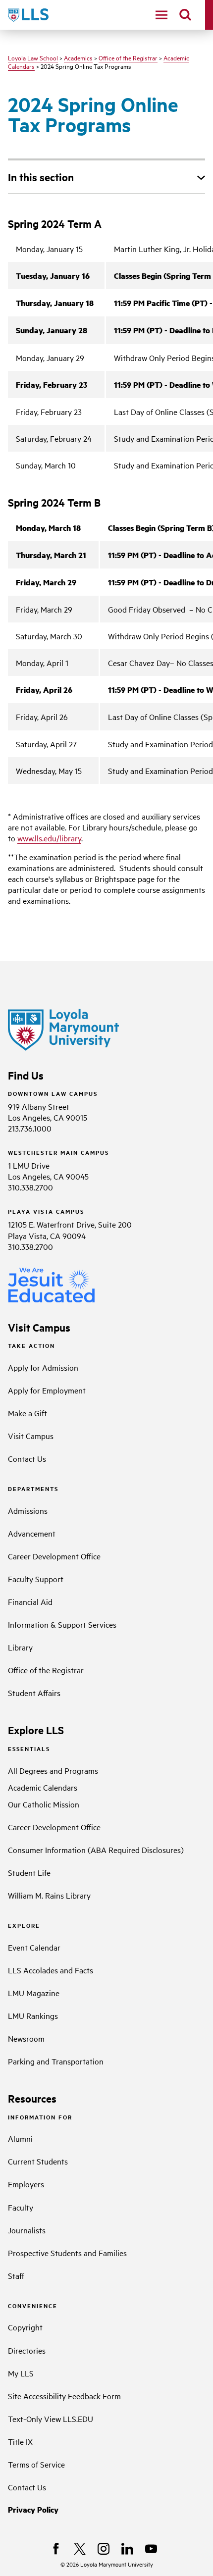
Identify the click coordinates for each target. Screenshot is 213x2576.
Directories (27, 2350)
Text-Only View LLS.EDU (51, 2419)
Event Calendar (34, 1947)
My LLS (21, 2373)
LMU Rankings (33, 2015)
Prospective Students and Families (67, 2253)
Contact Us (27, 1458)
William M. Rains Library (49, 1895)
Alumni (20, 2138)
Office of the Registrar (128, 57)
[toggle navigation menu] (161, 15)
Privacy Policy (33, 2509)
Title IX (20, 2441)
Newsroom (26, 2038)
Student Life (29, 1872)
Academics (78, 57)
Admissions (28, 1510)
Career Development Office (54, 1556)
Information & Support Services (62, 1624)
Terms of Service (36, 2464)
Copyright (25, 2327)
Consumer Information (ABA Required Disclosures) (96, 1850)
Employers (26, 2184)
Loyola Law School (33, 57)
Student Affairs (34, 1693)
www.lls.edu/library (49, 838)
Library (20, 1647)
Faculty (21, 2207)
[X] (80, 2549)
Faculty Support (36, 1579)
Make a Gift (27, 1413)
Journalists (27, 2230)
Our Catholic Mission (44, 1804)
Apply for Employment (47, 1390)
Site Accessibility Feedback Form (64, 2396)
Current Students (38, 2161)
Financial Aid (30, 1601)
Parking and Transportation (56, 2061)
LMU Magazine (34, 1993)
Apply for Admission (43, 1367)
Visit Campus (31, 1436)
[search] (185, 15)
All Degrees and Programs (53, 1770)
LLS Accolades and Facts (51, 1970)
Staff (16, 2275)
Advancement (32, 1533)
